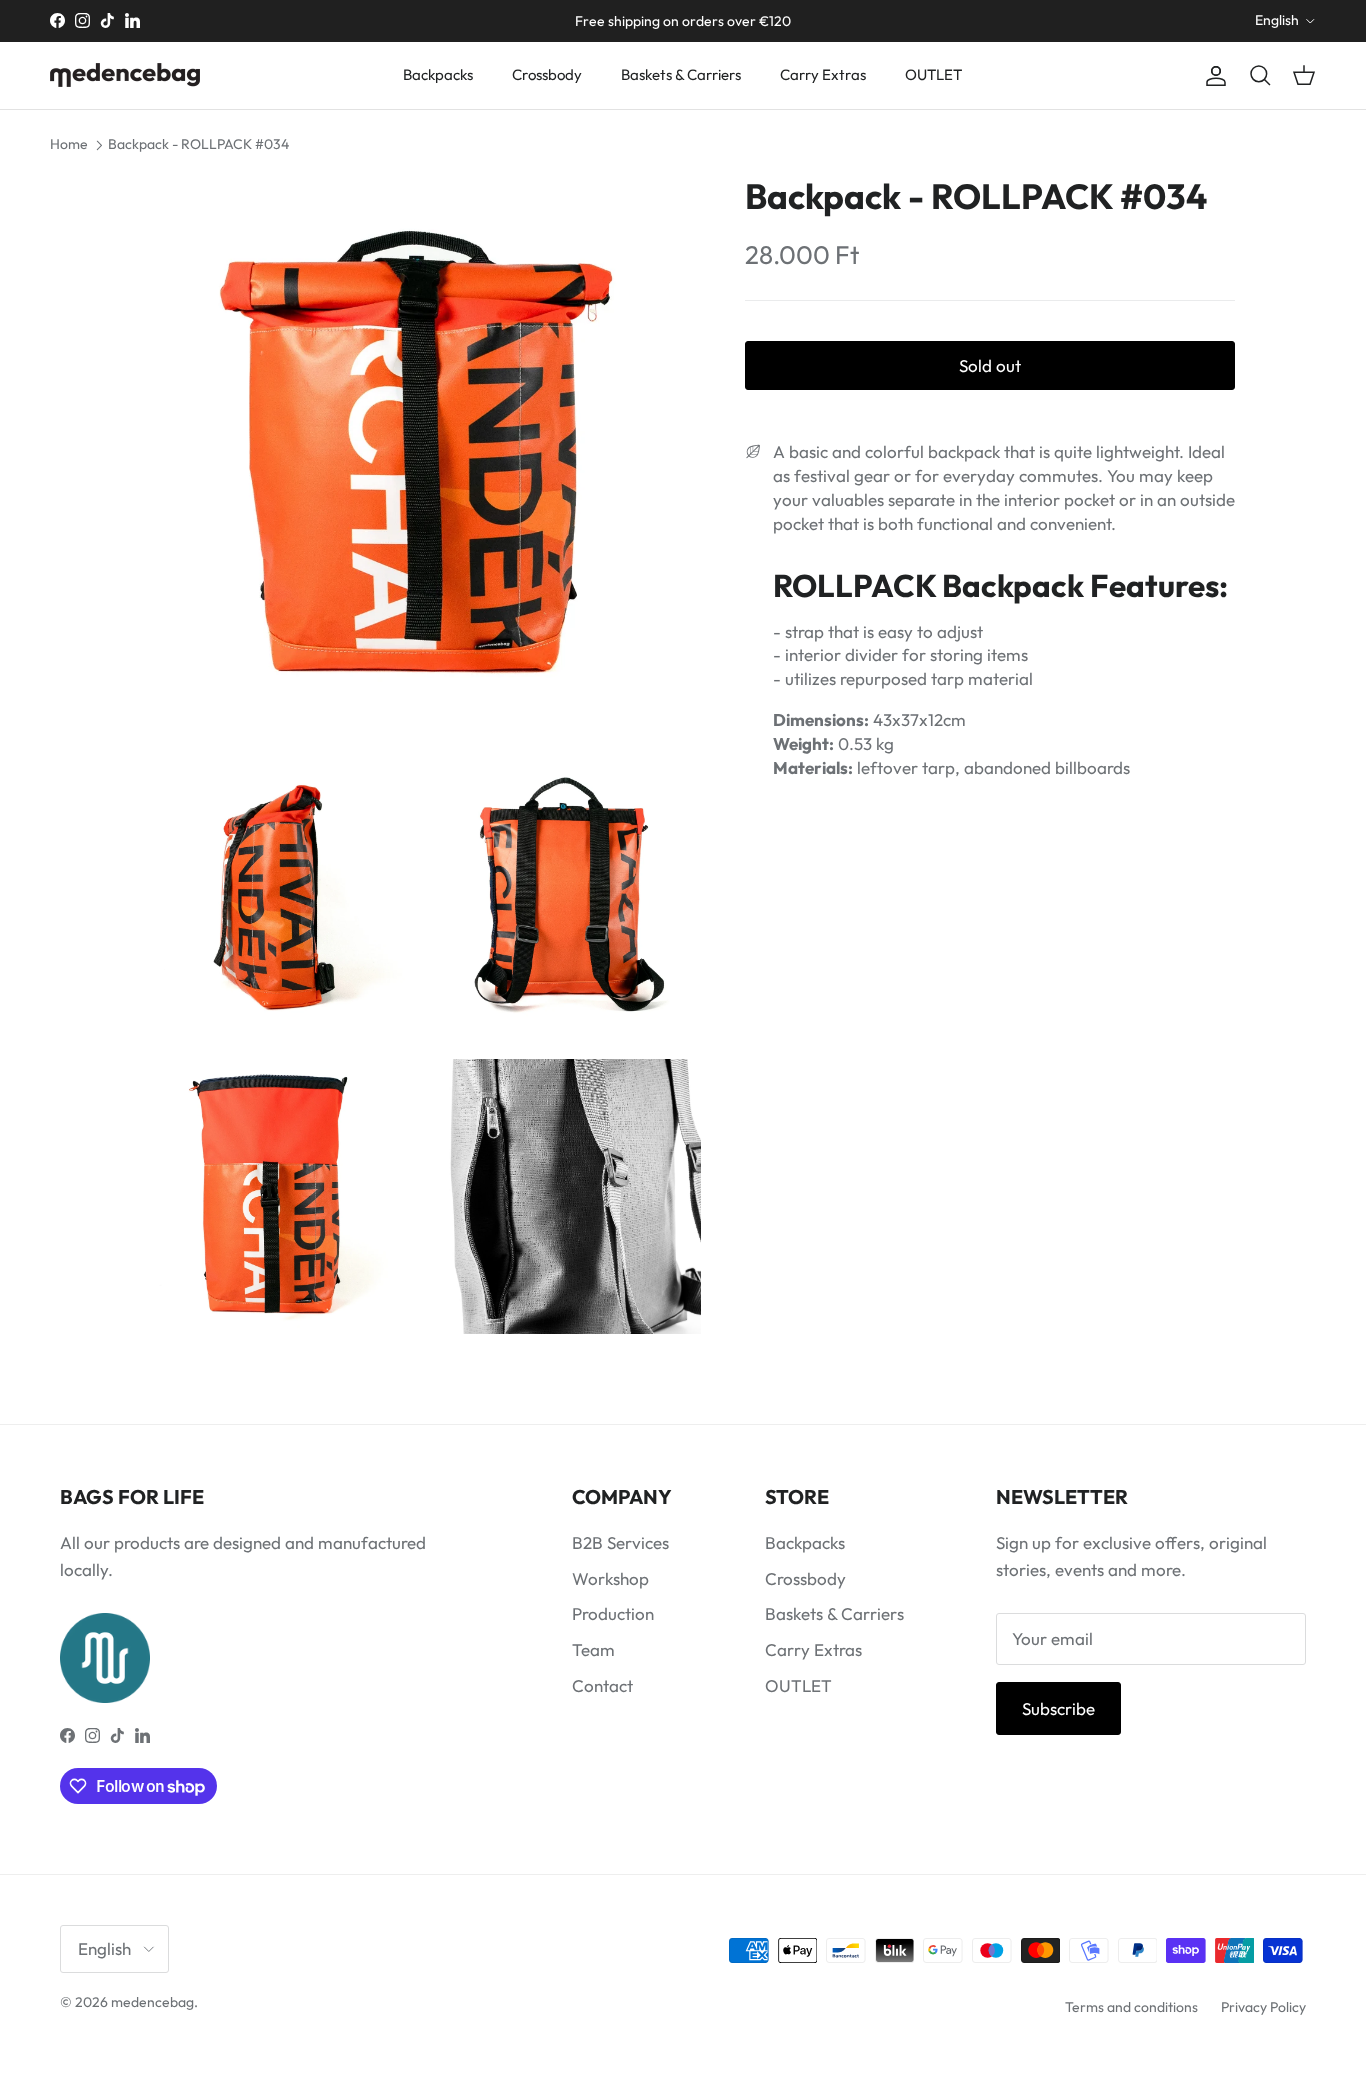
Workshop (610, 1578)
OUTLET (933, 74)
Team (593, 1649)
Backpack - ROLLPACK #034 (198, 144)
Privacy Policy (1263, 2007)
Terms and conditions (1131, 2007)
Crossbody (547, 74)
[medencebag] (125, 75)
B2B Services (620, 1542)
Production (613, 1613)
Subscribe (1058, 1708)
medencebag (152, 2002)
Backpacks (438, 74)
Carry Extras (823, 74)
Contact (602, 1685)
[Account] (1212, 75)
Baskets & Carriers (681, 74)
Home (69, 144)
